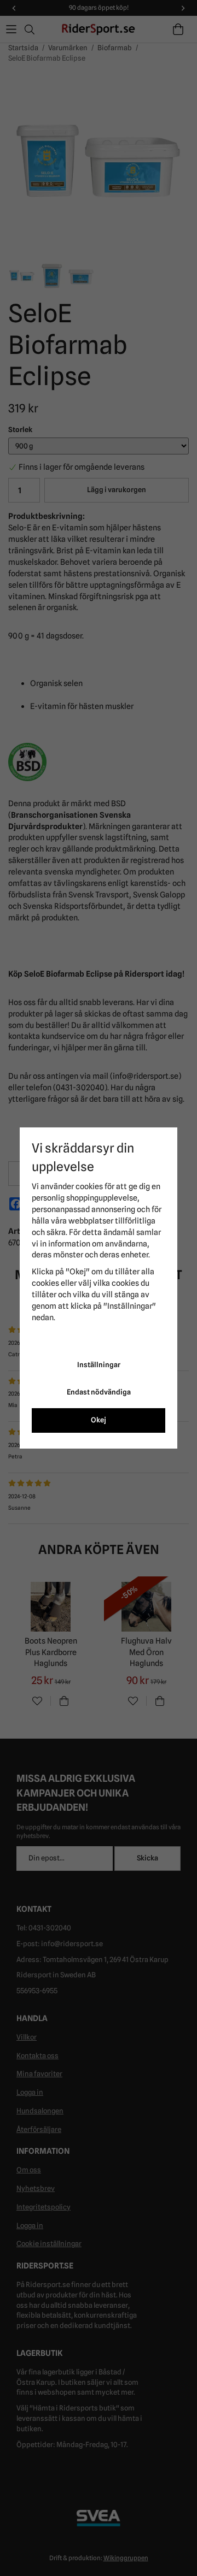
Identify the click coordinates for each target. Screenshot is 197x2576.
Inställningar (99, 1365)
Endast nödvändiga (99, 1392)
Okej (99, 1420)
